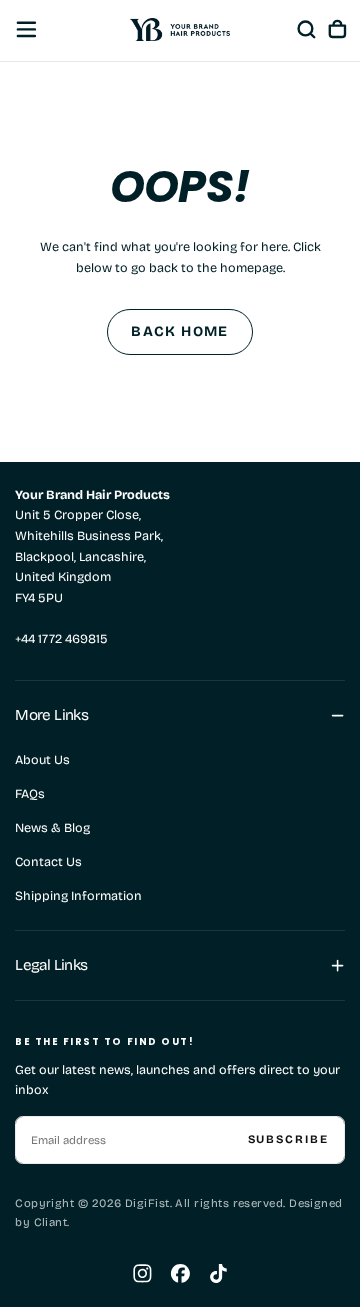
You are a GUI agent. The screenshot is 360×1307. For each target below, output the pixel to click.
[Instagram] (142, 1273)
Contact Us (48, 861)
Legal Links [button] (51, 965)
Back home (180, 331)
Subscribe (288, 1139)
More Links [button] (51, 715)
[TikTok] (218, 1273)
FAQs (30, 793)
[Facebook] (180, 1273)
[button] (26, 29)
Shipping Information (78, 895)
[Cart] (337, 29)
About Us (42, 759)
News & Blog (52, 827)
